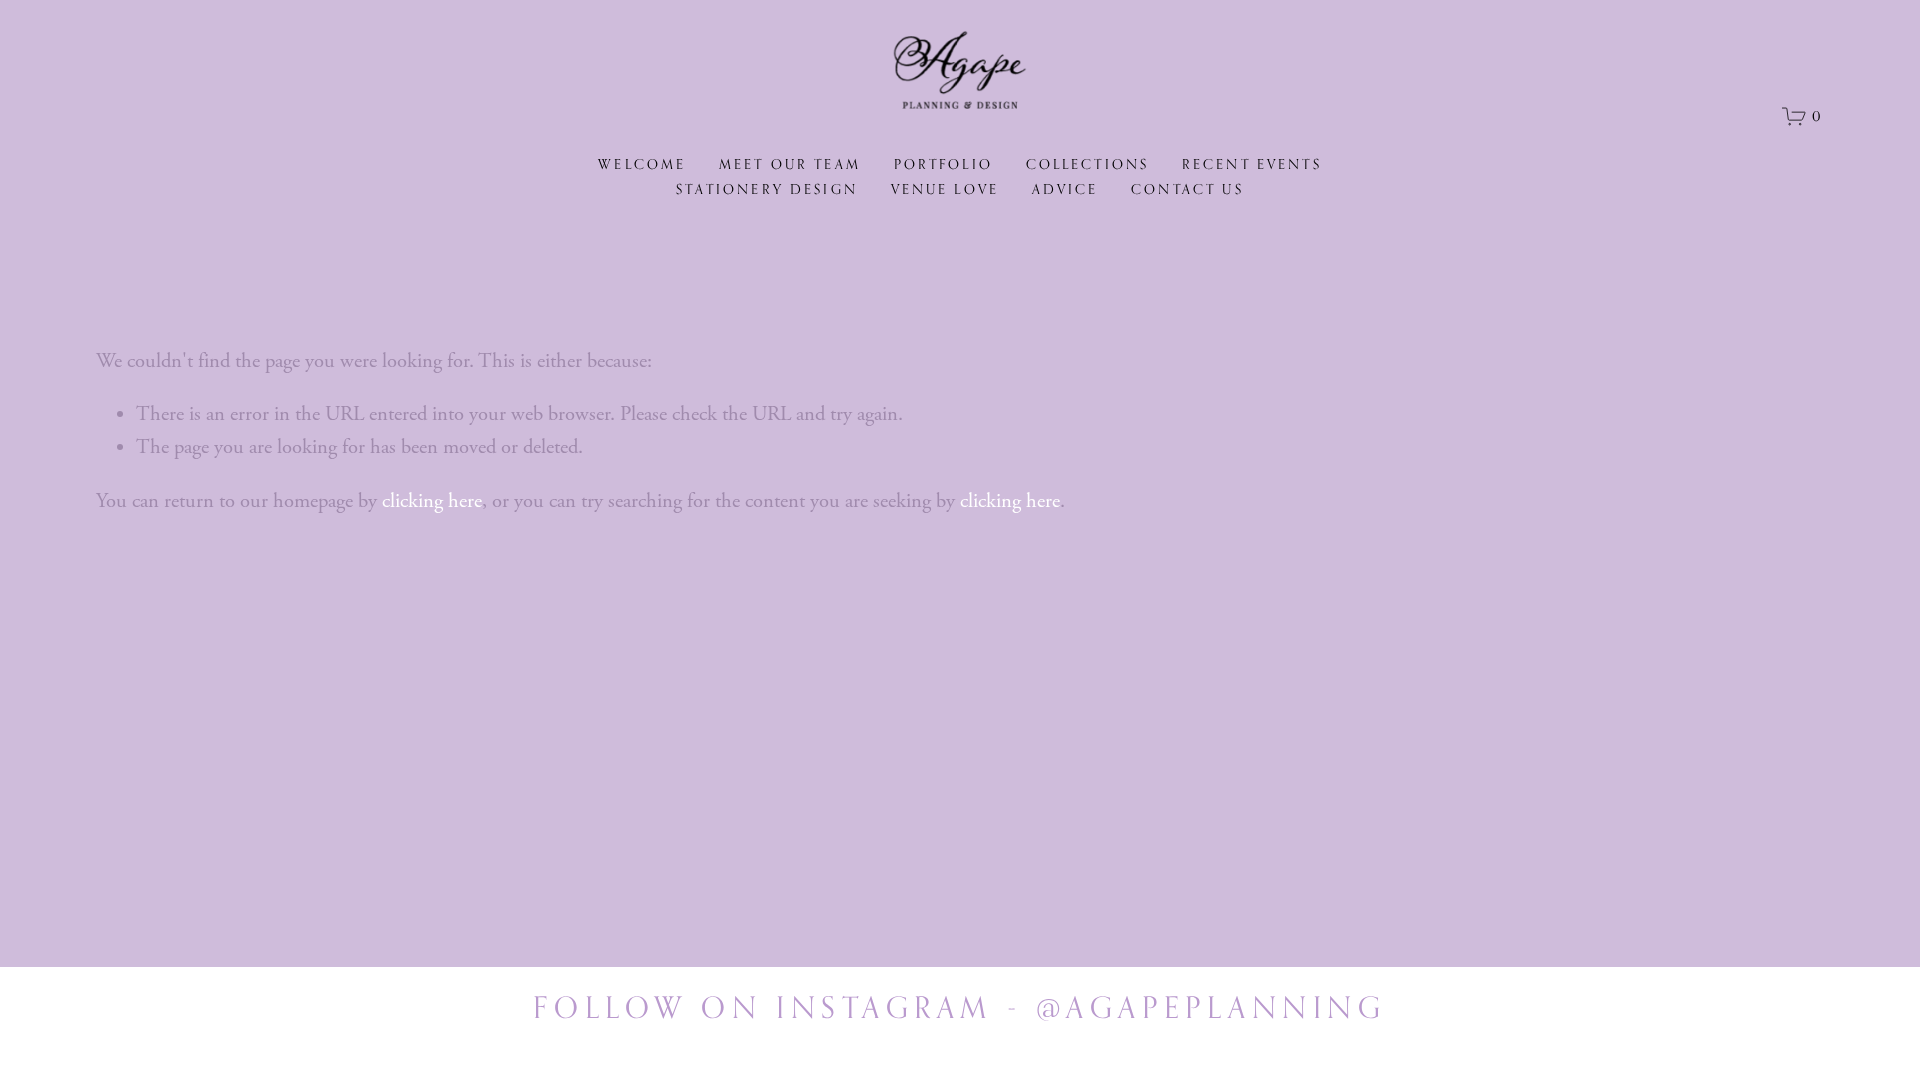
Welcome (642, 164)
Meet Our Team (790, 164)
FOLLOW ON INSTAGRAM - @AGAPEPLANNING (959, 1007)
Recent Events (1252, 164)
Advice (1065, 189)
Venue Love (945, 189)
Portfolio (943, 164)
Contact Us (1187, 189)
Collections (1088, 164)
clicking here (432, 501)
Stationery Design (767, 189)
